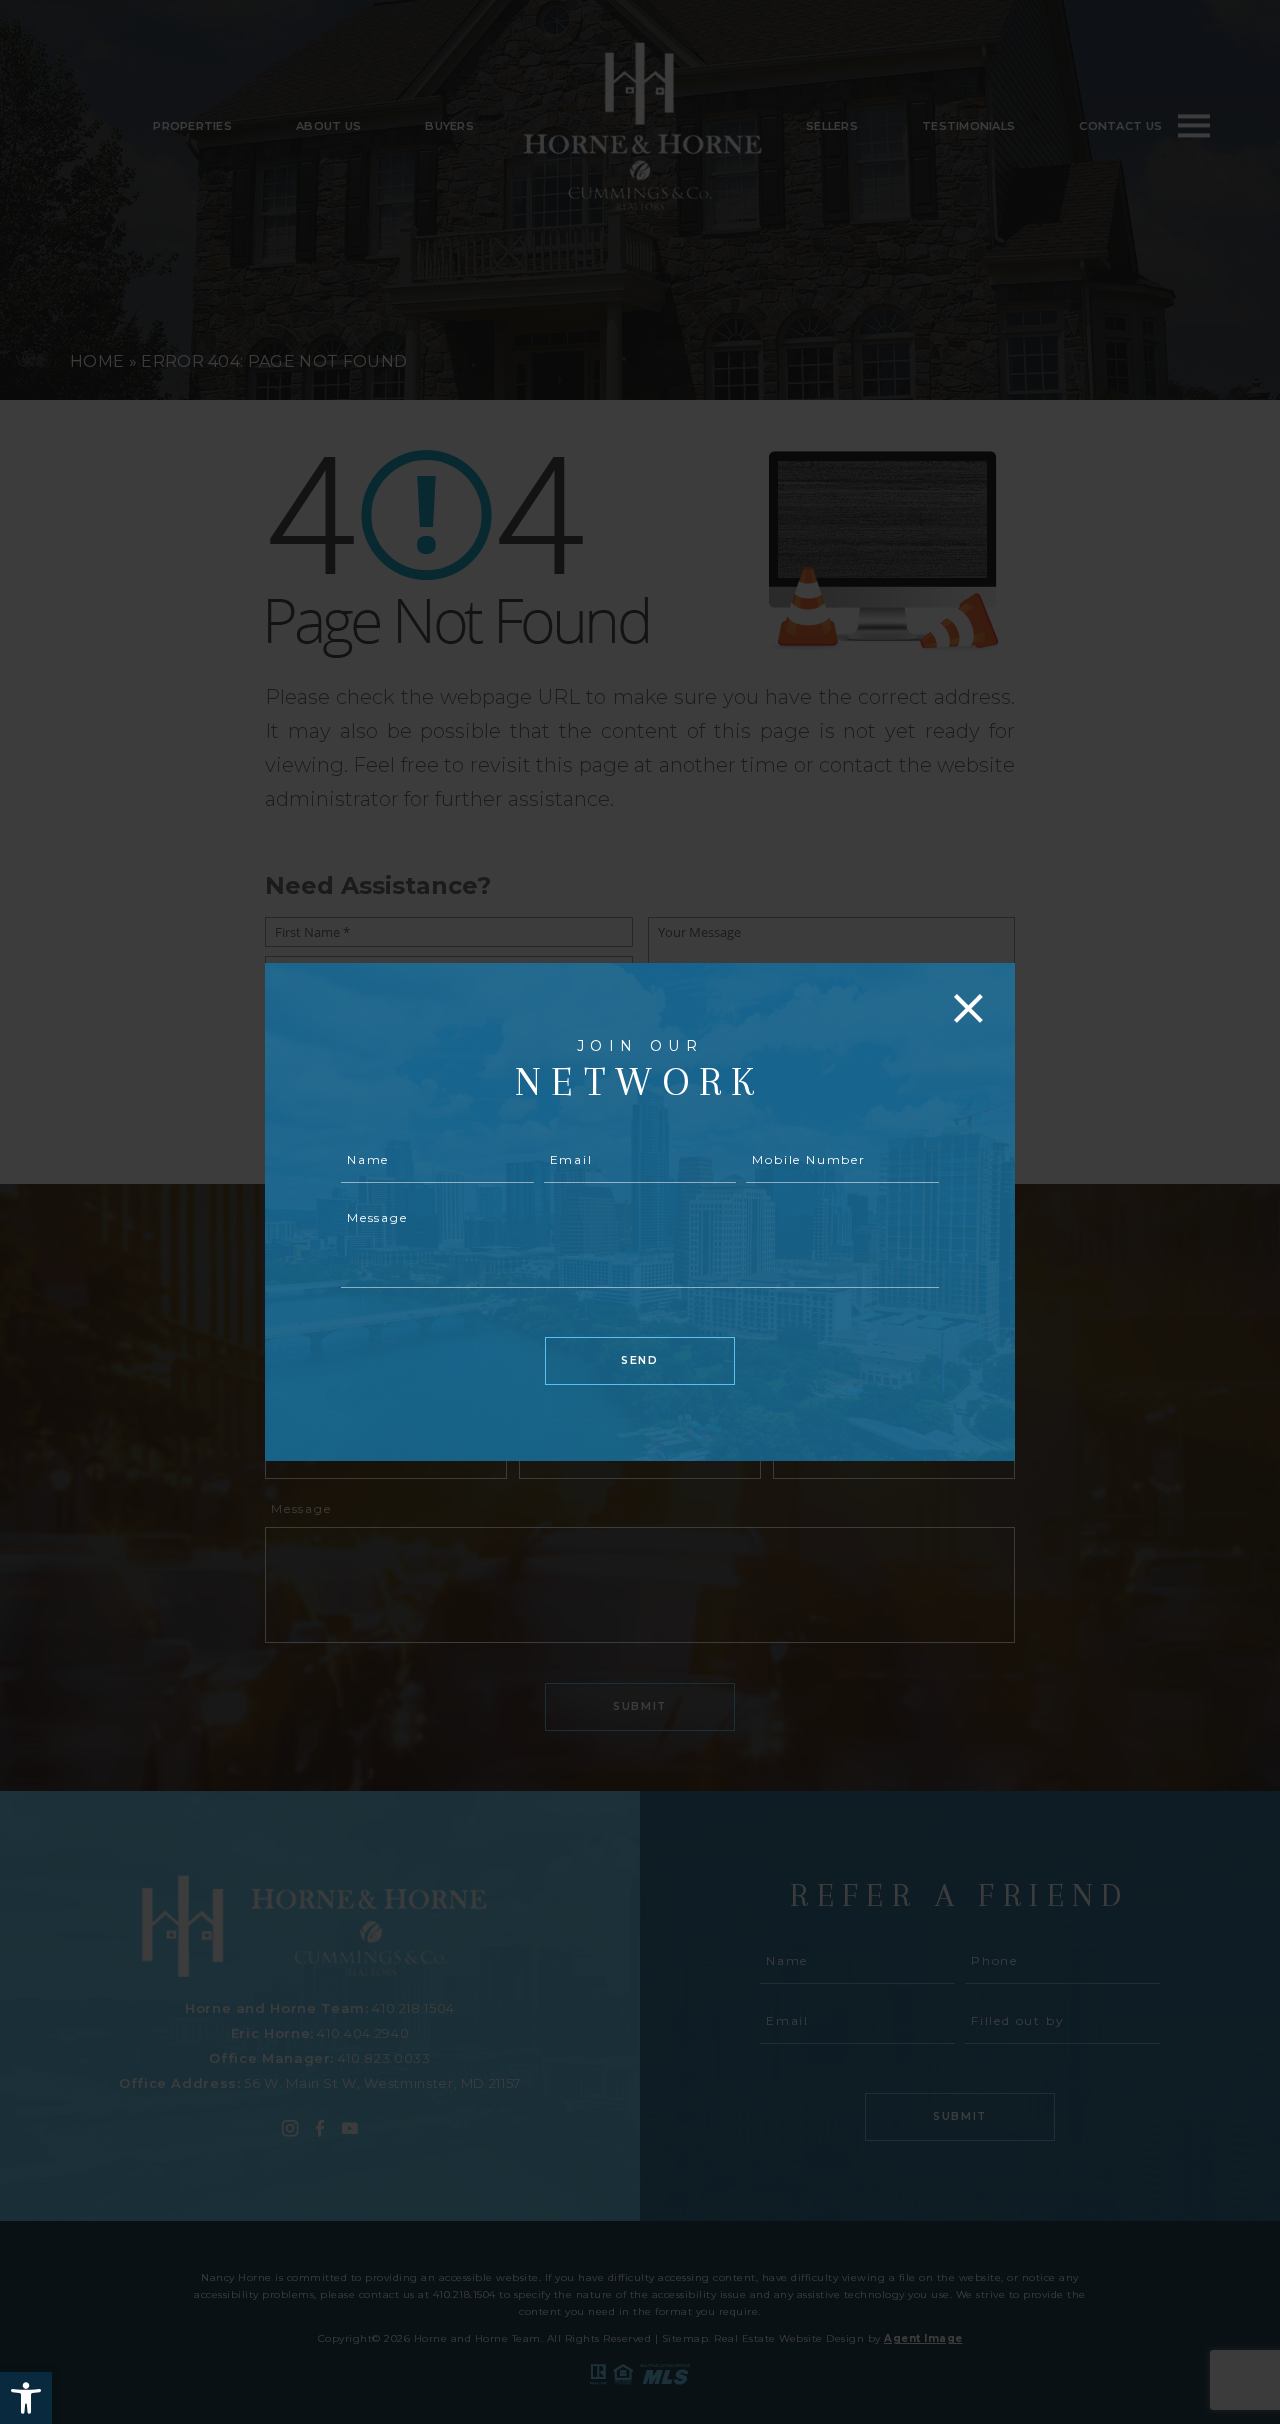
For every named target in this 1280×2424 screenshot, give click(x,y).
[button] (26, 2398)
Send (639, 1360)
